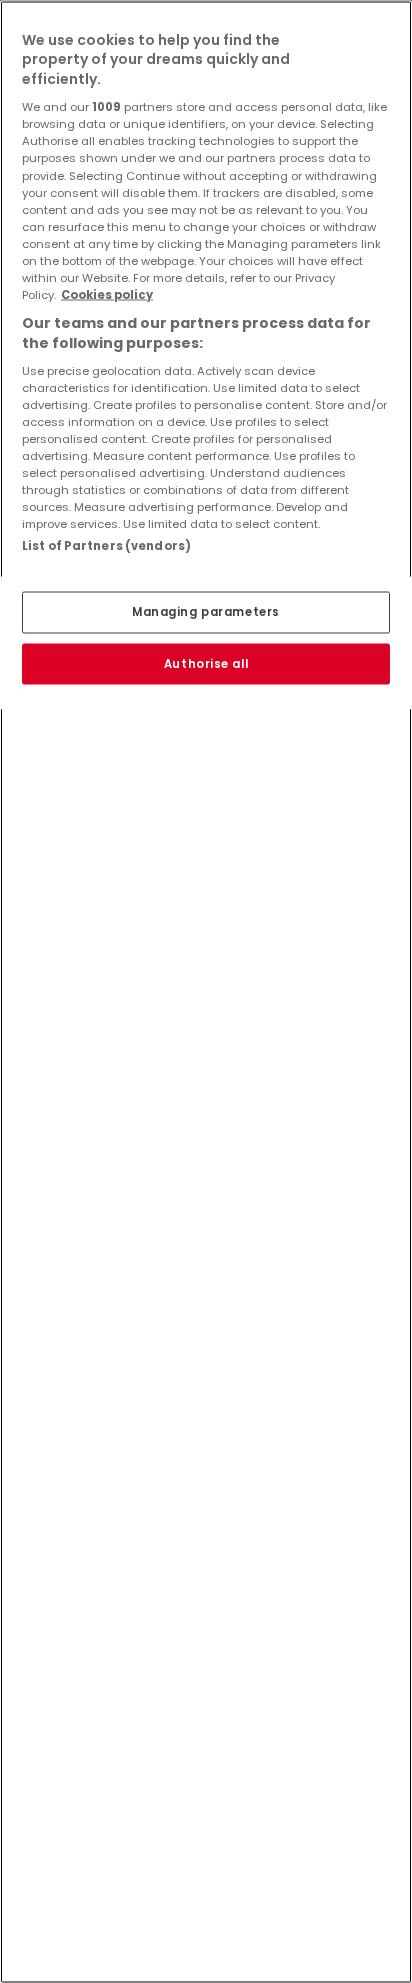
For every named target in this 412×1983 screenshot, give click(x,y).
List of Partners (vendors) (106, 546)
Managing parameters (206, 611)
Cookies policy (107, 294)
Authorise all (206, 663)
